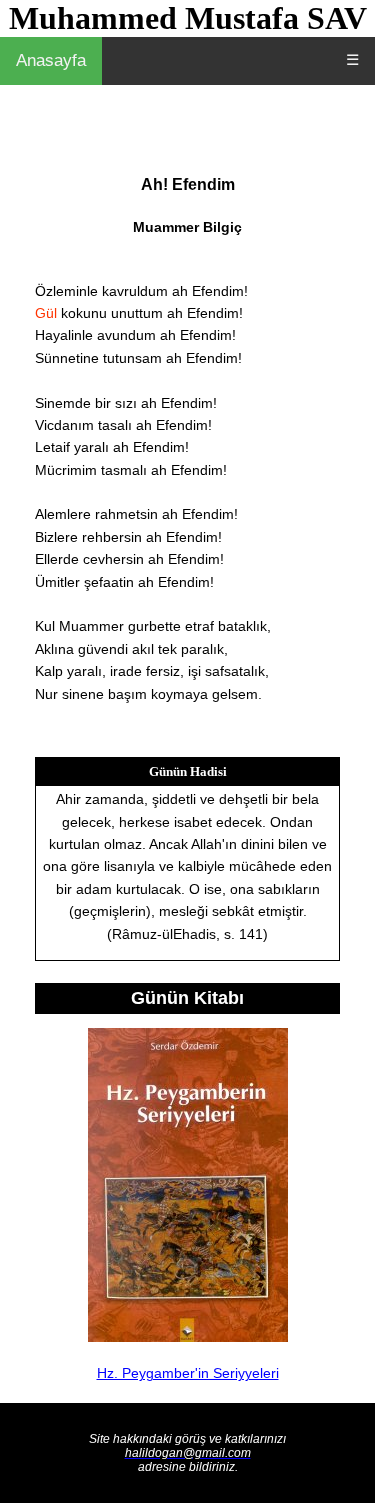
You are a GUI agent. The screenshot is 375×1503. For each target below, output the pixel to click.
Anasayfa (51, 60)
